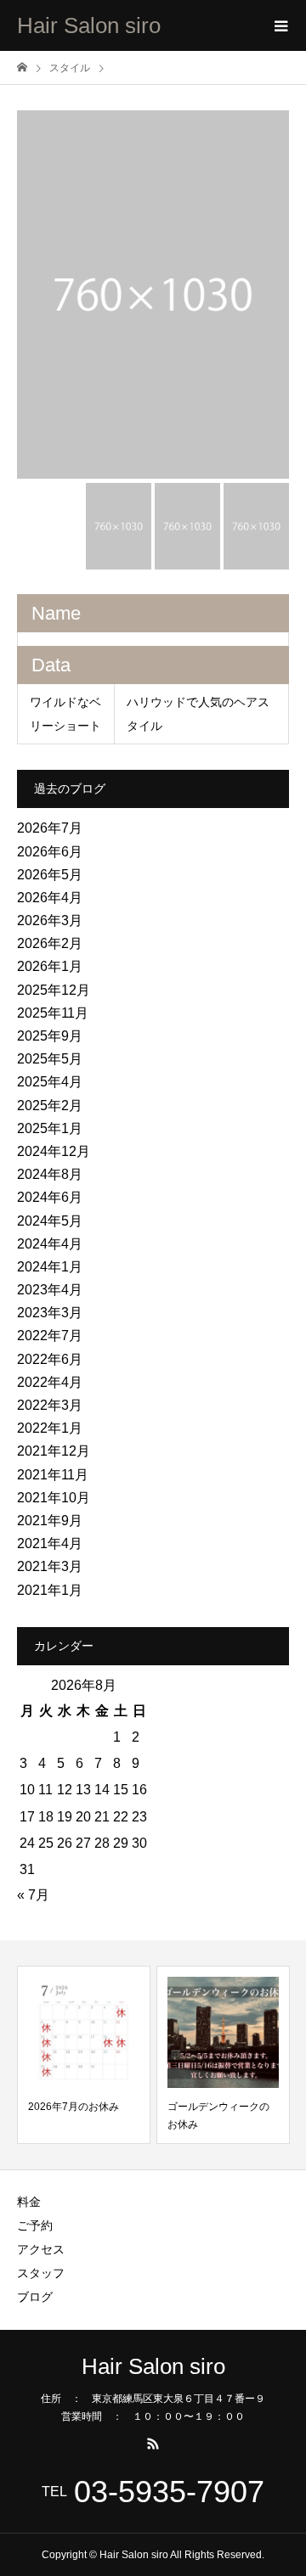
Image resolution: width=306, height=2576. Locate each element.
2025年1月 (50, 1128)
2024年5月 (50, 1221)
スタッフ (41, 2273)
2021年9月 (50, 1521)
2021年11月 (53, 1475)
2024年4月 (50, 1244)
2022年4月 (50, 1382)
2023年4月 (50, 1290)
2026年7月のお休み (74, 2107)
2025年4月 (50, 1082)
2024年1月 (50, 1267)
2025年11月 (53, 1013)
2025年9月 (50, 1036)
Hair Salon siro (89, 25)
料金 (29, 2202)
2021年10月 (54, 1498)
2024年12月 (54, 1151)
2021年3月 (50, 1566)
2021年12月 (54, 1451)
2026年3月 (50, 920)
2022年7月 (50, 1336)
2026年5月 (50, 875)
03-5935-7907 (169, 2492)
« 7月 (33, 1895)
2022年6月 (50, 1359)
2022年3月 (50, 1405)
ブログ (35, 2297)
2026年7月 (50, 828)
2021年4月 (50, 1543)
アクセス (41, 2249)
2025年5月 (50, 1059)
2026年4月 (50, 898)
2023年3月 (50, 1313)
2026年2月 (50, 943)
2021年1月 (50, 1590)
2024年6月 (50, 1197)
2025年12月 (54, 990)
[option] (153, 295)
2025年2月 (50, 1106)
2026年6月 (50, 852)
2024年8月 (50, 1174)
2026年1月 (50, 966)
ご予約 (35, 2225)
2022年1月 (50, 1428)
